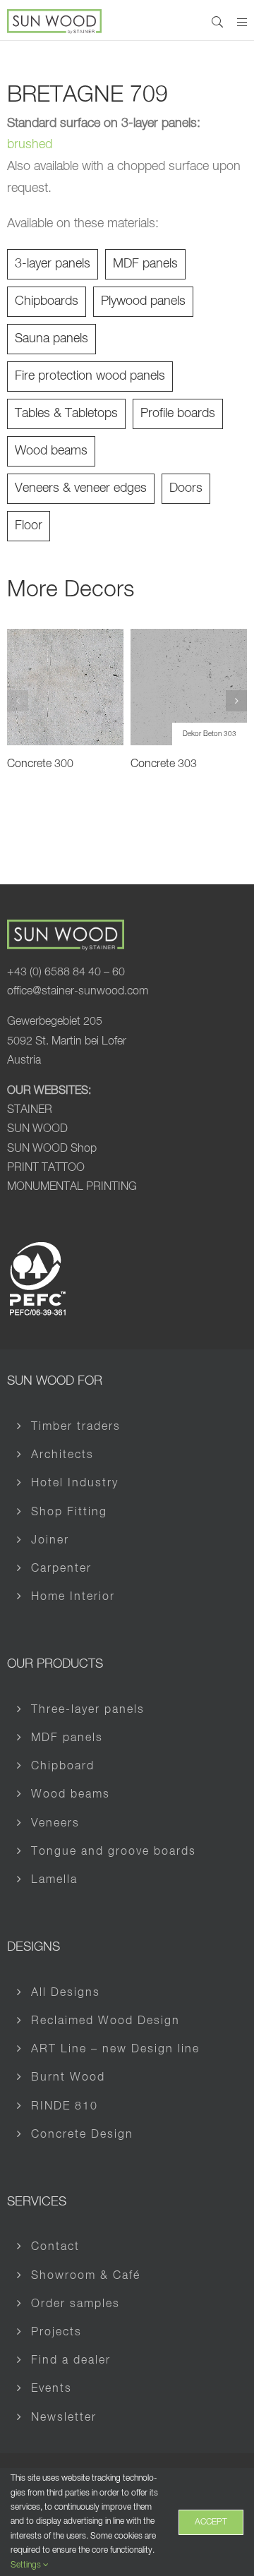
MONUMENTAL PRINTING (72, 1187)
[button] (18, 701)
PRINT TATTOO (46, 1168)
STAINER (30, 1110)
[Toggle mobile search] (217, 22)
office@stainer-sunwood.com (78, 992)
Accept (211, 2522)
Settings (27, 2565)
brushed (30, 145)
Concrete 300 (40, 764)
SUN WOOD (37, 1129)
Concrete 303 (164, 764)
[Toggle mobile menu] (242, 22)
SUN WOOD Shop (52, 1149)
